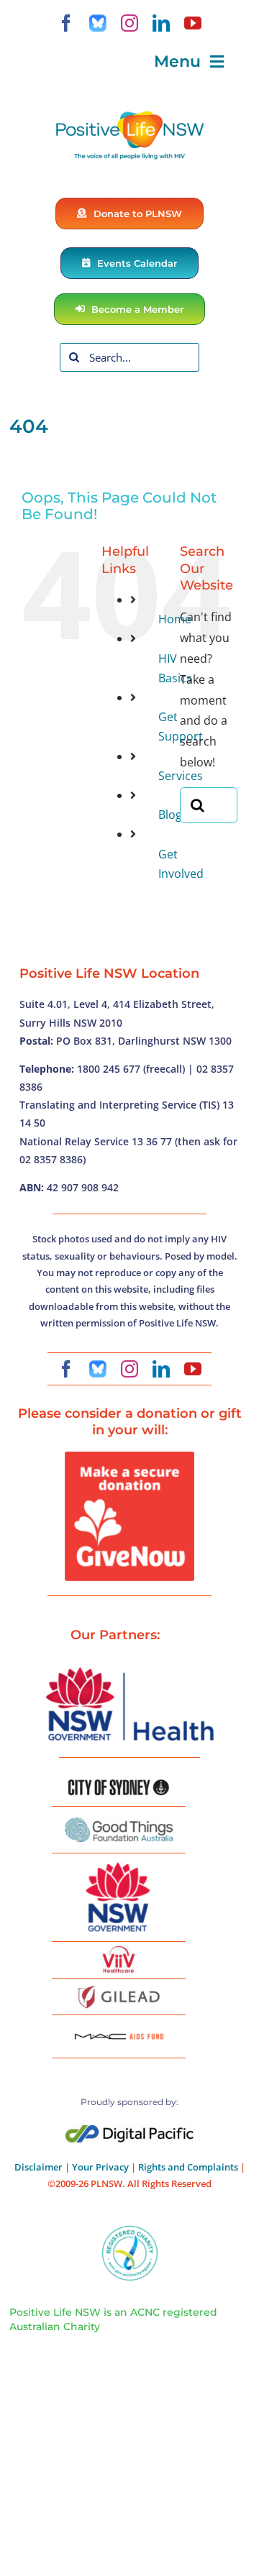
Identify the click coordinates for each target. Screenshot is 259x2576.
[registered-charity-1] (130, 2230)
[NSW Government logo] (119, 1863)
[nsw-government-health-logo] (129, 1669)
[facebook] (66, 23)
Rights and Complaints (188, 2167)
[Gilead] (119, 1988)
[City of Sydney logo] (119, 1785)
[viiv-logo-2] (119, 1951)
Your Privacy (100, 2167)
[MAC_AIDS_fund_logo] (119, 2028)
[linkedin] (161, 23)
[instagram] (129, 23)
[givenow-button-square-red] (129, 1457)
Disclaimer (38, 2167)
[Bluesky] (98, 23)
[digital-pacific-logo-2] (129, 2131)
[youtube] (193, 23)
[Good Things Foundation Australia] (119, 1823)
